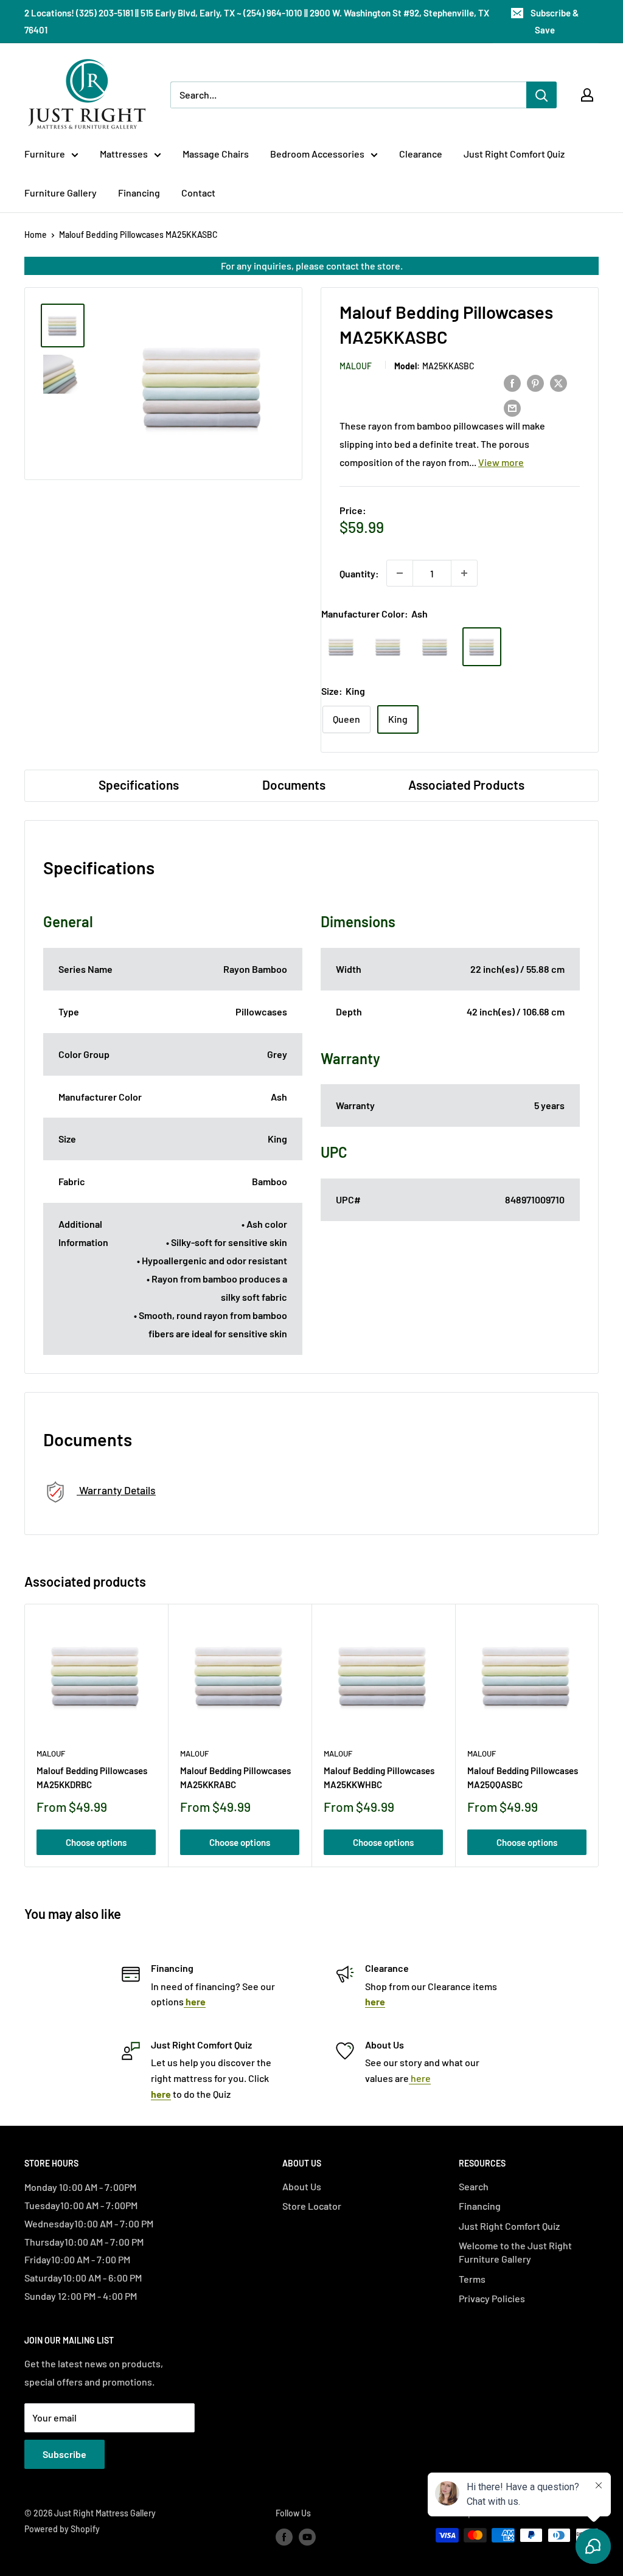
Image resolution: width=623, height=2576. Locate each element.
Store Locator (312, 2206)
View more (501, 462)
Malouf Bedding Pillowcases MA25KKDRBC (92, 1777)
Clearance (421, 154)
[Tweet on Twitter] (559, 382)
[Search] (541, 95)
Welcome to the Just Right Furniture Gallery (515, 2252)
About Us (302, 2186)
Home (36, 235)
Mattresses (124, 154)
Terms (472, 2279)
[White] (341, 647)
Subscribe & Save (555, 21)
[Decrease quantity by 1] (400, 573)
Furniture (45, 154)
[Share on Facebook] (512, 382)
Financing (139, 193)
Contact (198, 193)
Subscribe (64, 2454)
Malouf (356, 366)
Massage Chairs (216, 154)
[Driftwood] (435, 647)
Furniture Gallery (61, 193)
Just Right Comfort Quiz (514, 154)
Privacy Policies (492, 2298)
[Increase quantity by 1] (464, 573)
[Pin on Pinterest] (535, 382)
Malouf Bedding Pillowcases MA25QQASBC (523, 1777)
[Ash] (482, 647)
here (420, 2078)
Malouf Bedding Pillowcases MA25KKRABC (235, 1777)
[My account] (587, 95)
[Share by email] (512, 407)
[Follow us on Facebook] (284, 2536)
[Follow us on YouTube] (307, 2536)
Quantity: (359, 573)
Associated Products (466, 785)
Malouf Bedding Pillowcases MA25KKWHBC (379, 1777)
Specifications (139, 785)
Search (474, 2186)
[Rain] (388, 647)
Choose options (96, 1842)
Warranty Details (116, 1490)
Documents (294, 785)
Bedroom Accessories (317, 154)
